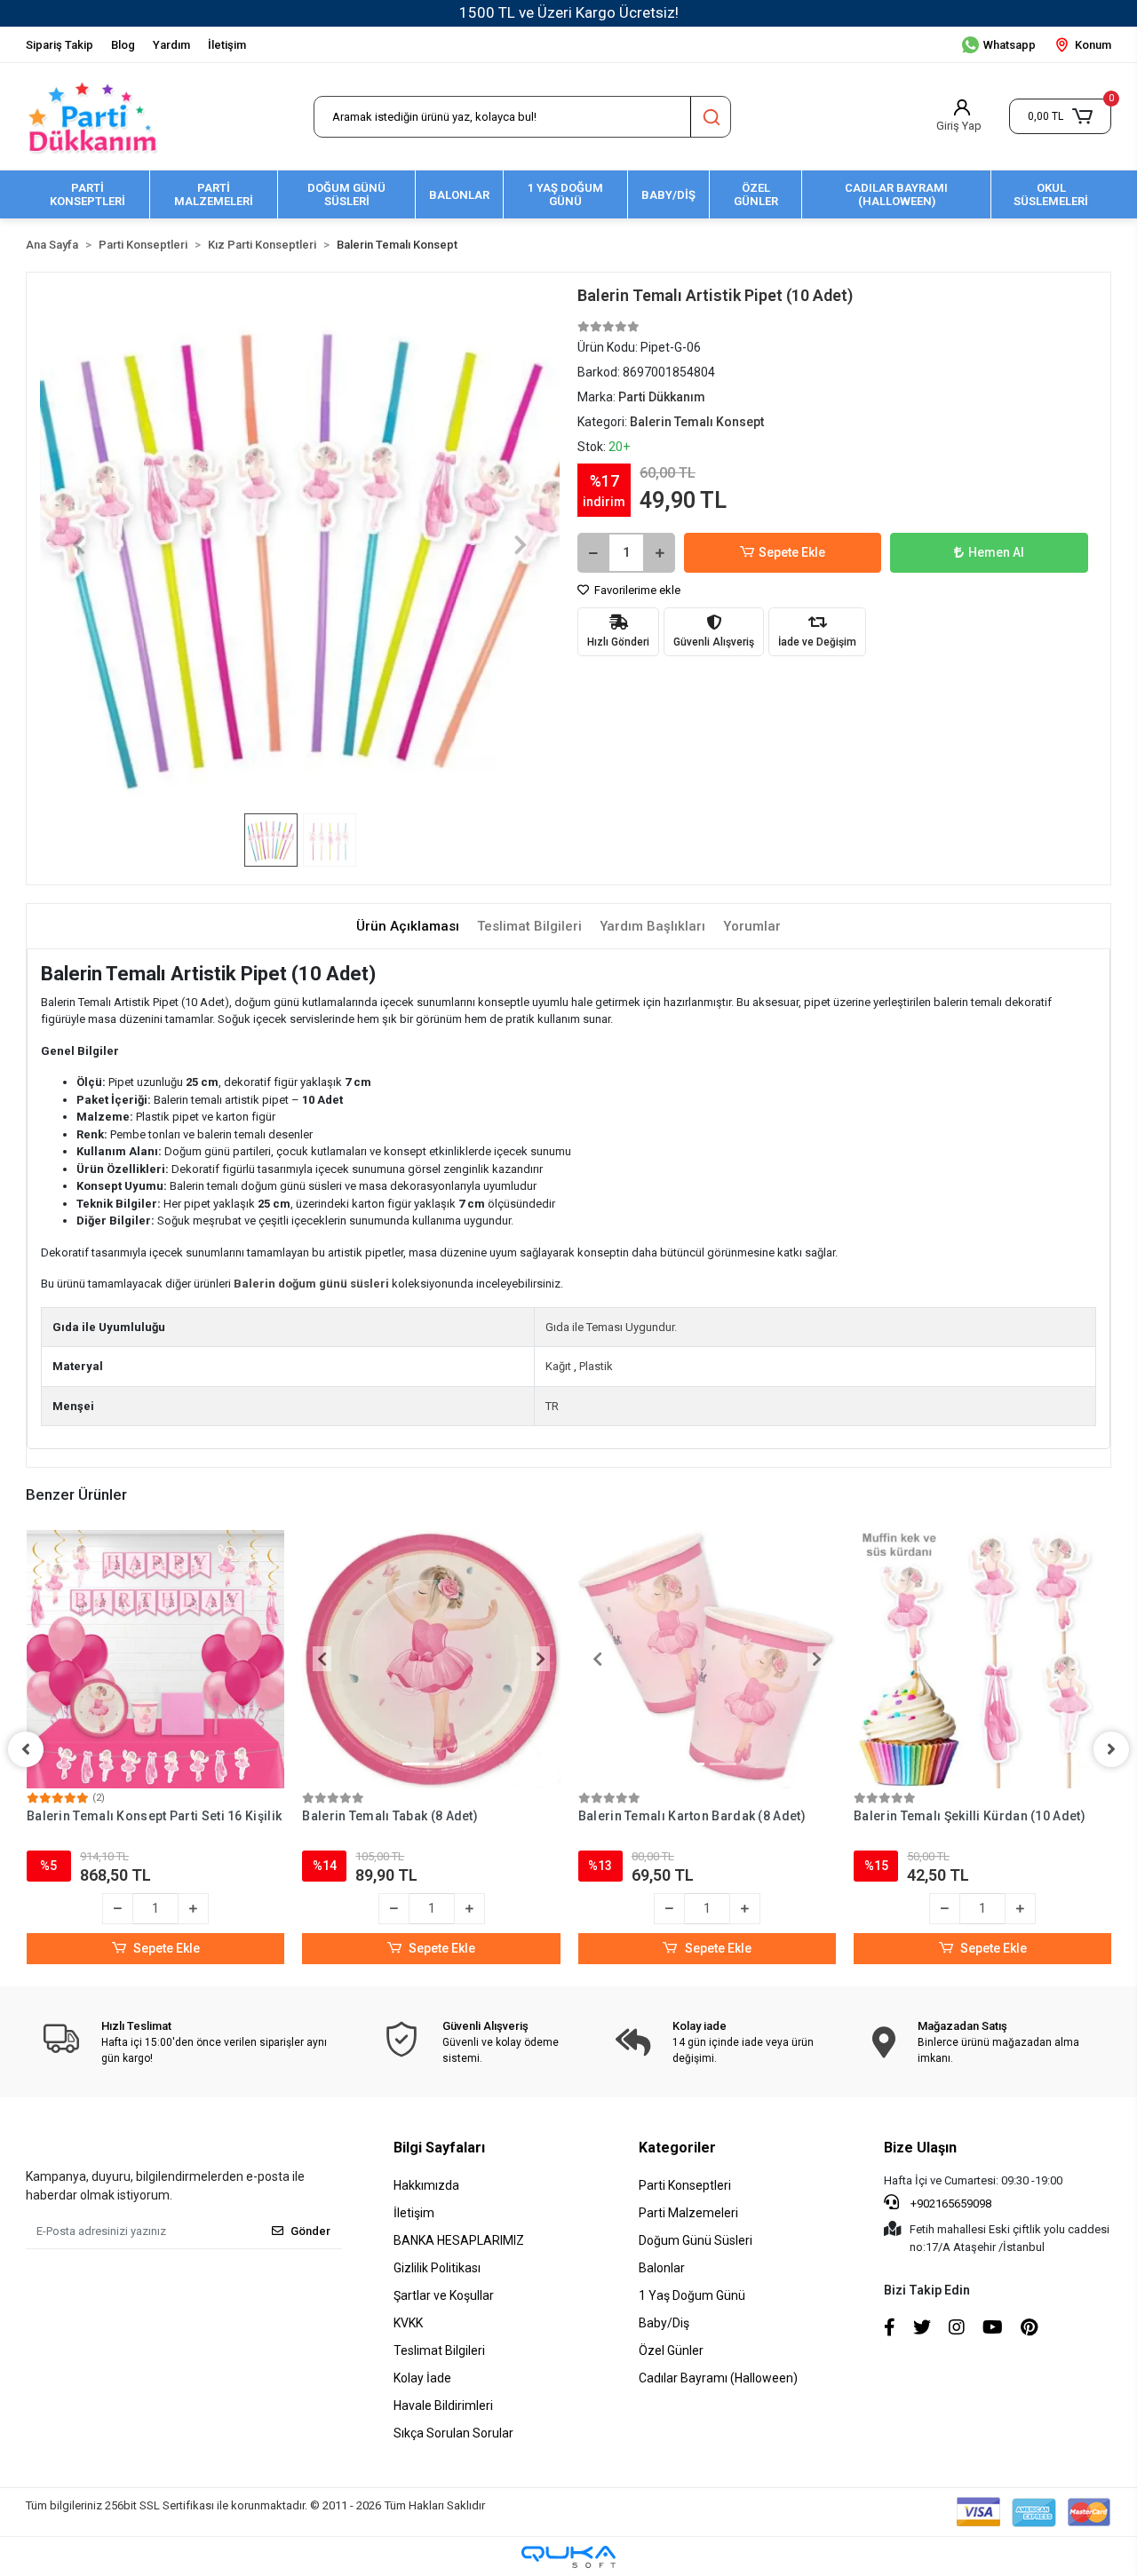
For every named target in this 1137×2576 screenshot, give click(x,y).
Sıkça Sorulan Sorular (453, 2433)
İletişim (227, 45)
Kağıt (558, 1366)
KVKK (408, 2323)
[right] (1111, 1749)
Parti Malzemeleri (688, 2213)
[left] (26, 1749)
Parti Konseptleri (685, 2185)
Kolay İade (422, 2378)
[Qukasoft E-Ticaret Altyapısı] (568, 2557)
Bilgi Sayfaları (439, 2148)
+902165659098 (950, 2203)
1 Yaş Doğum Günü (692, 2295)
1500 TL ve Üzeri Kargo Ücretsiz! (569, 12)
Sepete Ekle (792, 552)
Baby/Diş (664, 2323)
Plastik (596, 1366)
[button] (1060, 116)
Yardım (171, 45)
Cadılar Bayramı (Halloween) (718, 2378)
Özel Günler (671, 2350)
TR (552, 1406)
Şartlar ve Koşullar (444, 2295)
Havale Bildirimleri (443, 2406)
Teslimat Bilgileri (439, 2350)
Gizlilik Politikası (437, 2268)
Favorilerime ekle (636, 590)
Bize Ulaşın (920, 2148)
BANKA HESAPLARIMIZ (459, 2240)
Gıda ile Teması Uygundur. (611, 1327)
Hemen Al (996, 552)
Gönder (310, 2231)
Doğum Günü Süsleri (696, 2240)
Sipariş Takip (60, 45)
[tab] (408, 927)
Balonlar (662, 2268)
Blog (123, 45)
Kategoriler (677, 2148)
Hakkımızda (426, 2185)
